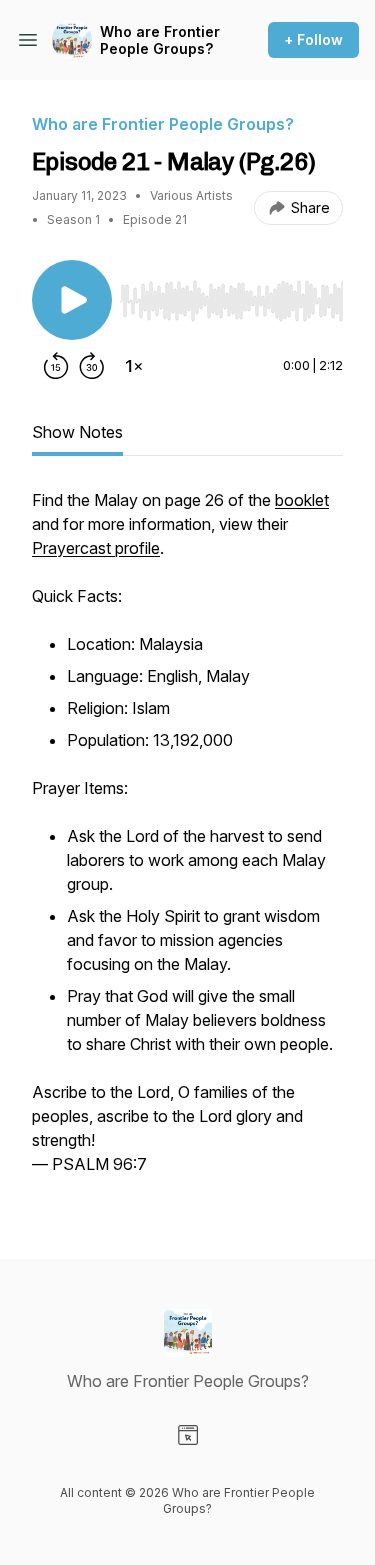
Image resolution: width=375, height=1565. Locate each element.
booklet (302, 500)
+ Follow (313, 39)
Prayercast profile (96, 548)
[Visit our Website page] (188, 1435)
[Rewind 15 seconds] (56, 366)
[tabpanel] (187, 842)
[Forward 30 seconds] (92, 366)
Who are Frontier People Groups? (160, 40)
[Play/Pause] (72, 300)
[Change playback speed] (134, 366)
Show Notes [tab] (77, 432)
